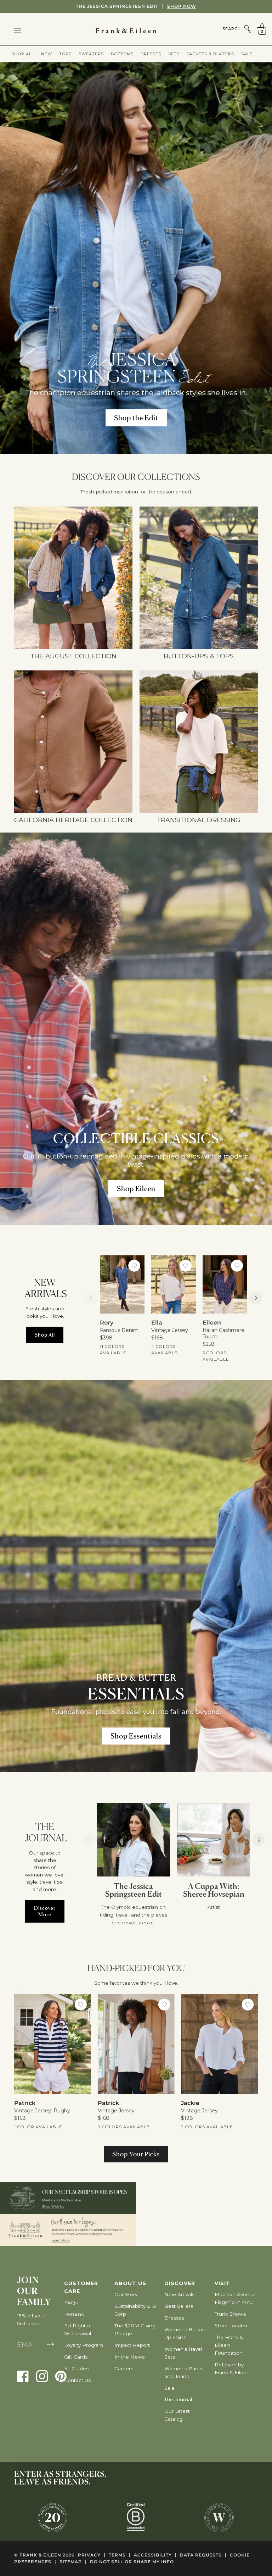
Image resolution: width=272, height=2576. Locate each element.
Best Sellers (179, 2306)
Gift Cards (76, 2357)
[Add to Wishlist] (134, 1266)
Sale (247, 54)
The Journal (178, 2399)
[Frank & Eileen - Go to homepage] (136, 31)
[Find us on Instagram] (42, 2376)
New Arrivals (179, 2294)
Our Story (126, 2294)
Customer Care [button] (81, 2287)
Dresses (151, 54)
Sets (174, 54)
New (47, 54)
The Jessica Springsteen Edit (136, 6)
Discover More (45, 1911)
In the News (129, 2357)
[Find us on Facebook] (23, 2376)
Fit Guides (76, 2368)
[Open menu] (25, 31)
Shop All (23, 54)
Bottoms (122, 54)
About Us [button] (130, 2283)
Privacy (92, 2555)
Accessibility (155, 2555)
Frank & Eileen (40, 2555)
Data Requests (203, 2555)
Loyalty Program (84, 2345)
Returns (74, 2314)
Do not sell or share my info (132, 2562)
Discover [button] (180, 2283)
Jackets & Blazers (210, 54)
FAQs (71, 2303)
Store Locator (231, 2326)
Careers (124, 2368)
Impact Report (132, 2345)
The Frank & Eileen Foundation (229, 2345)
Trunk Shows (230, 2314)
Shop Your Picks (136, 2154)
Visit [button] (222, 2283)
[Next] (256, 1298)
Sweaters (91, 54)
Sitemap (73, 2562)
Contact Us (77, 2380)
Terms (120, 2555)
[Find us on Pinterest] (61, 2376)
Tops (65, 54)
